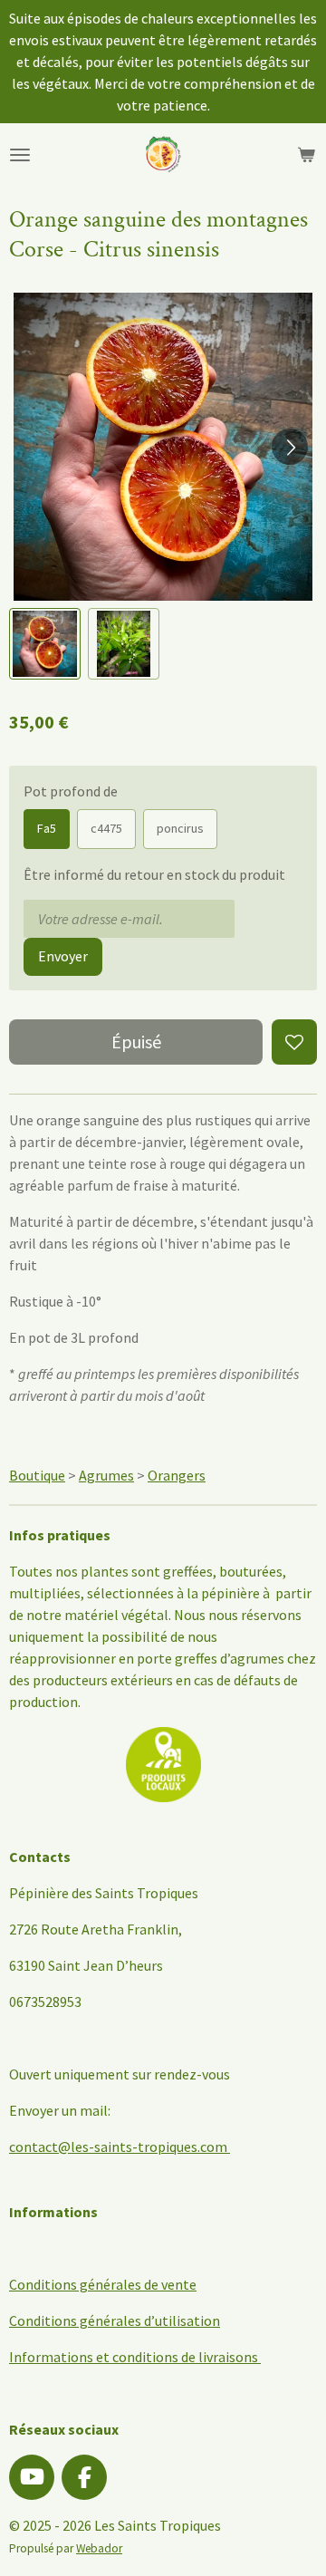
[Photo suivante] (290, 447)
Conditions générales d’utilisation (115, 2320)
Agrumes (106, 1475)
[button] (45, 644)
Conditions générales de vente (103, 2284)
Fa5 (47, 828)
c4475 (106, 828)
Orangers (177, 1475)
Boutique (37, 1475)
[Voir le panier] (306, 155)
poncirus (180, 828)
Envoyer (63, 956)
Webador (99, 2548)
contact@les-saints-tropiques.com (118, 2147)
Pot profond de (71, 791)
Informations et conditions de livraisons (135, 2357)
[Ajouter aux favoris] (294, 1042)
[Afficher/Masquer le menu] (20, 155)
